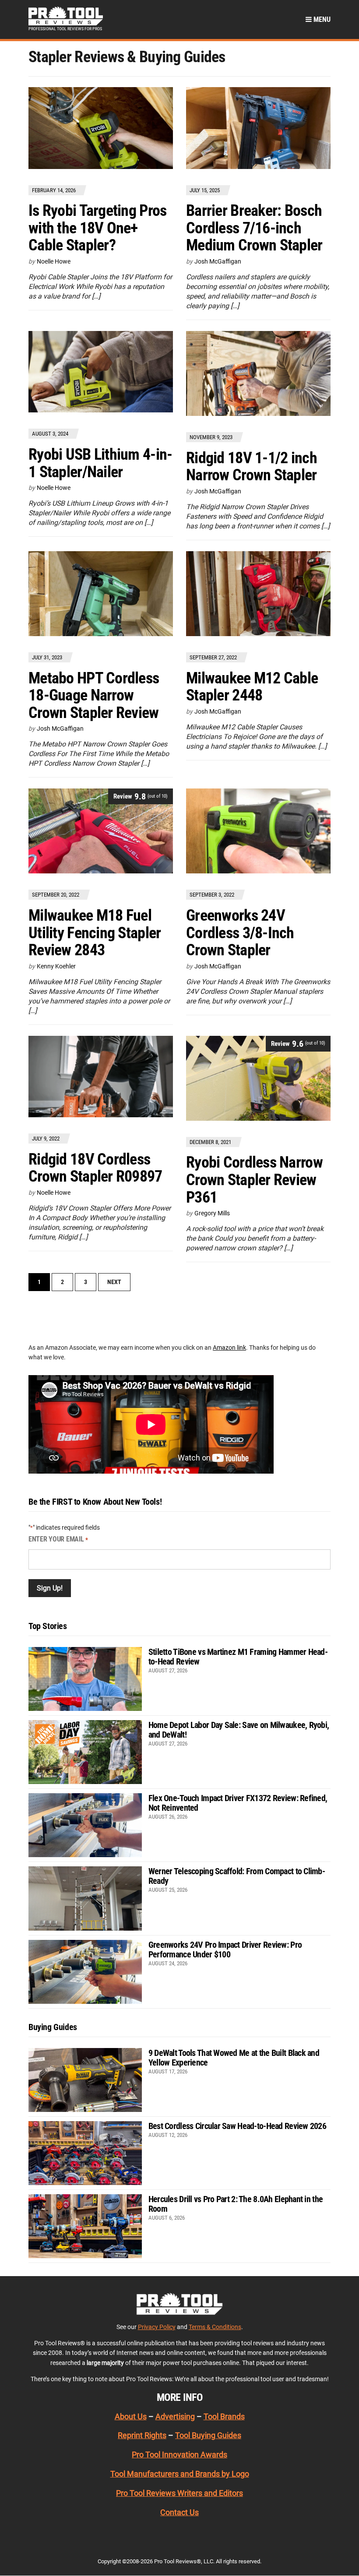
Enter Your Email (58, 1539)
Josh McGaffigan (218, 261)
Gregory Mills (212, 1213)
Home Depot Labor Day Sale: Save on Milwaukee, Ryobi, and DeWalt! (239, 1730)
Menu (321, 19)
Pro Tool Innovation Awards (179, 2455)
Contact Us (179, 2512)
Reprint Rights (142, 2435)
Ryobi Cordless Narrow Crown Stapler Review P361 (254, 1180)
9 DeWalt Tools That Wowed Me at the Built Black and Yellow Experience (234, 2058)
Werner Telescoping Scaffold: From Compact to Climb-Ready (237, 1876)
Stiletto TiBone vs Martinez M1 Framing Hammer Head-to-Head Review (238, 1657)
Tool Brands (224, 2416)
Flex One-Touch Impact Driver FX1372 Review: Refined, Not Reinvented (238, 1803)
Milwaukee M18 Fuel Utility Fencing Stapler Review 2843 (95, 933)
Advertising (175, 2416)
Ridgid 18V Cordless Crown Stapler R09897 (95, 1168)
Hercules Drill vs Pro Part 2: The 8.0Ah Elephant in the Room (236, 2204)
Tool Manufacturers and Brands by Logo (180, 2474)
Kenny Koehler (56, 966)
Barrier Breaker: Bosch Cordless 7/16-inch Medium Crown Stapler (254, 228)
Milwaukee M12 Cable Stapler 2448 (252, 687)
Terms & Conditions (215, 2327)
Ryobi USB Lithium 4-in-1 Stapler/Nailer (100, 463)
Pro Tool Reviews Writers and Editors (179, 2493)
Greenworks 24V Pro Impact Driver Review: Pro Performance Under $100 (225, 1950)
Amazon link (229, 1348)
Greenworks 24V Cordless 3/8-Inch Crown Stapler (240, 933)
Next (114, 1282)
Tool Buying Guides (208, 2435)
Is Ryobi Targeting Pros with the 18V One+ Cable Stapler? (97, 228)
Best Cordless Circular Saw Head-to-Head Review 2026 (237, 2126)
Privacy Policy (157, 2327)
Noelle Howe (54, 261)
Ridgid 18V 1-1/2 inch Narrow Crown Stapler (252, 467)
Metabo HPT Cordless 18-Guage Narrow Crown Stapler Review (94, 695)
